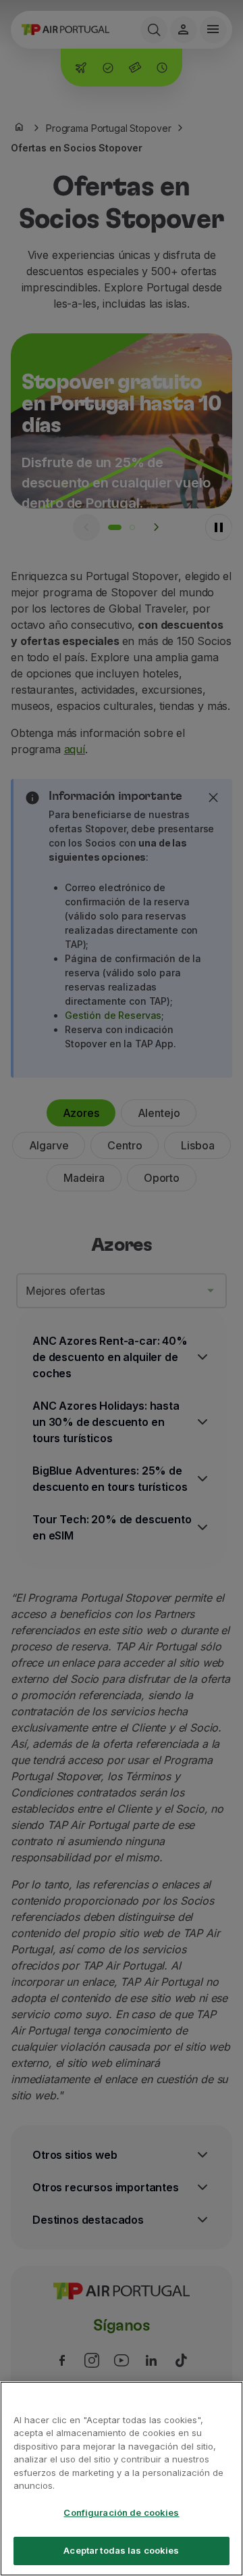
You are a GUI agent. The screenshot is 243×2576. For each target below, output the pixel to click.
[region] (122, 2479)
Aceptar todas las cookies (121, 2550)
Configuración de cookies (121, 2512)
